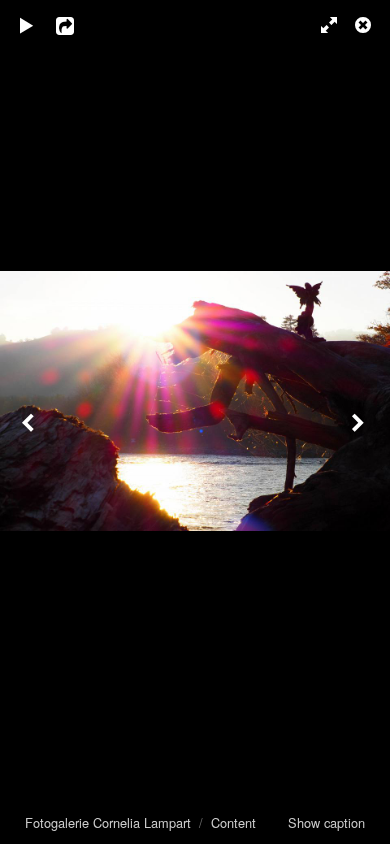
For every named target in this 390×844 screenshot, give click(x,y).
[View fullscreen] (320, 25)
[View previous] (30, 422)
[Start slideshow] (27, 25)
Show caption (326, 822)
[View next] (360, 422)
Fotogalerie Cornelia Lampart (108, 822)
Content (233, 822)
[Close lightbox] (365, 25)
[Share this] (79, 25)
